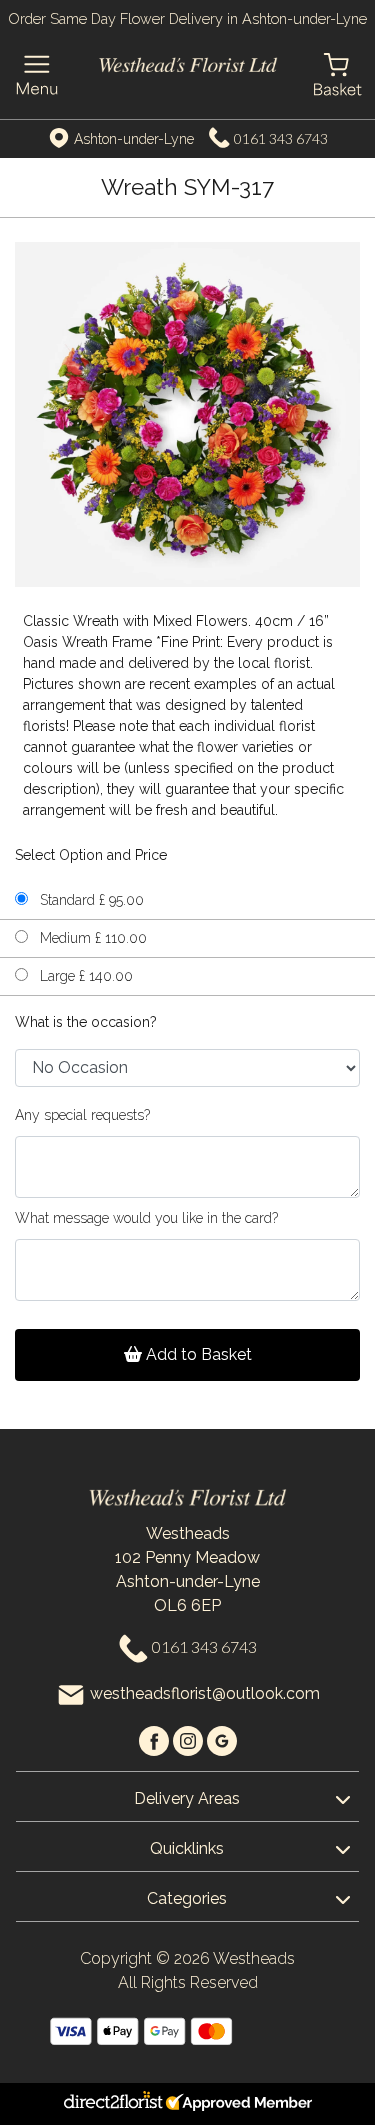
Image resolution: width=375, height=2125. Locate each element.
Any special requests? (82, 1115)
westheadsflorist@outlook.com (205, 1693)
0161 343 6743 (281, 138)
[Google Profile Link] (222, 1739)
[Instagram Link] (190, 1739)
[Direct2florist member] (187, 2104)
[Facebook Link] (156, 1739)
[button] (187, 1796)
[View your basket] (337, 73)
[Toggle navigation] (37, 75)
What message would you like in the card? (146, 1218)
